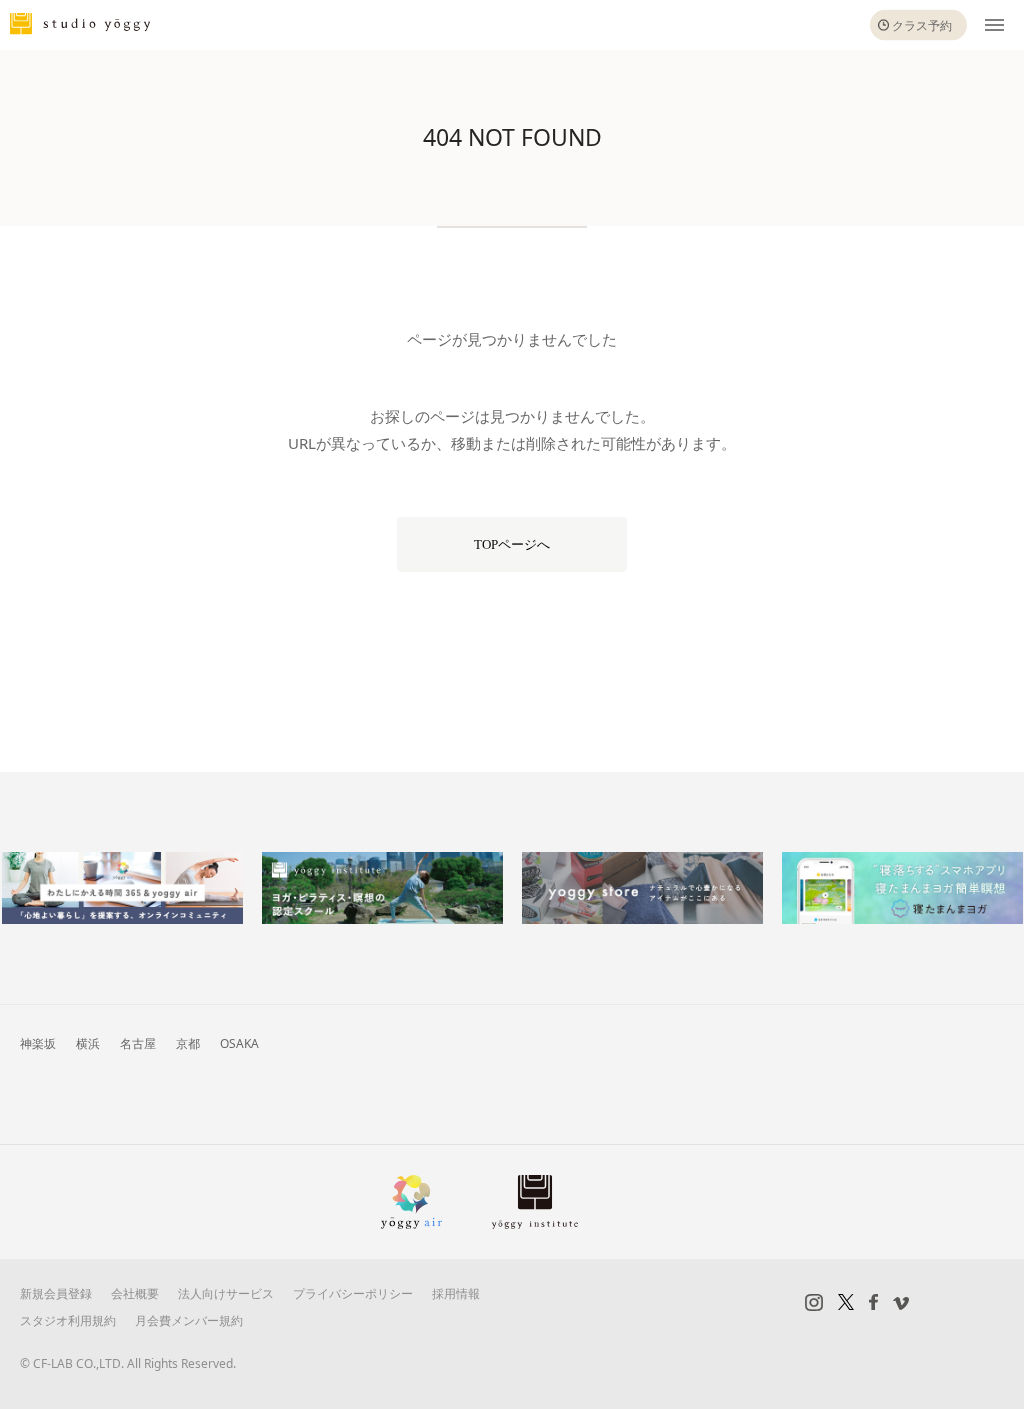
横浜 (88, 1043)
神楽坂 (38, 1043)
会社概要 (135, 1293)
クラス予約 (922, 25)
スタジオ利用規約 (68, 1320)
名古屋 (138, 1043)
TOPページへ (512, 544)
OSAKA (239, 1043)
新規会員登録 (56, 1293)
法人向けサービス (226, 1293)
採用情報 (456, 1293)
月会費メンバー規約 (189, 1320)
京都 (188, 1043)
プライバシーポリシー (353, 1293)
